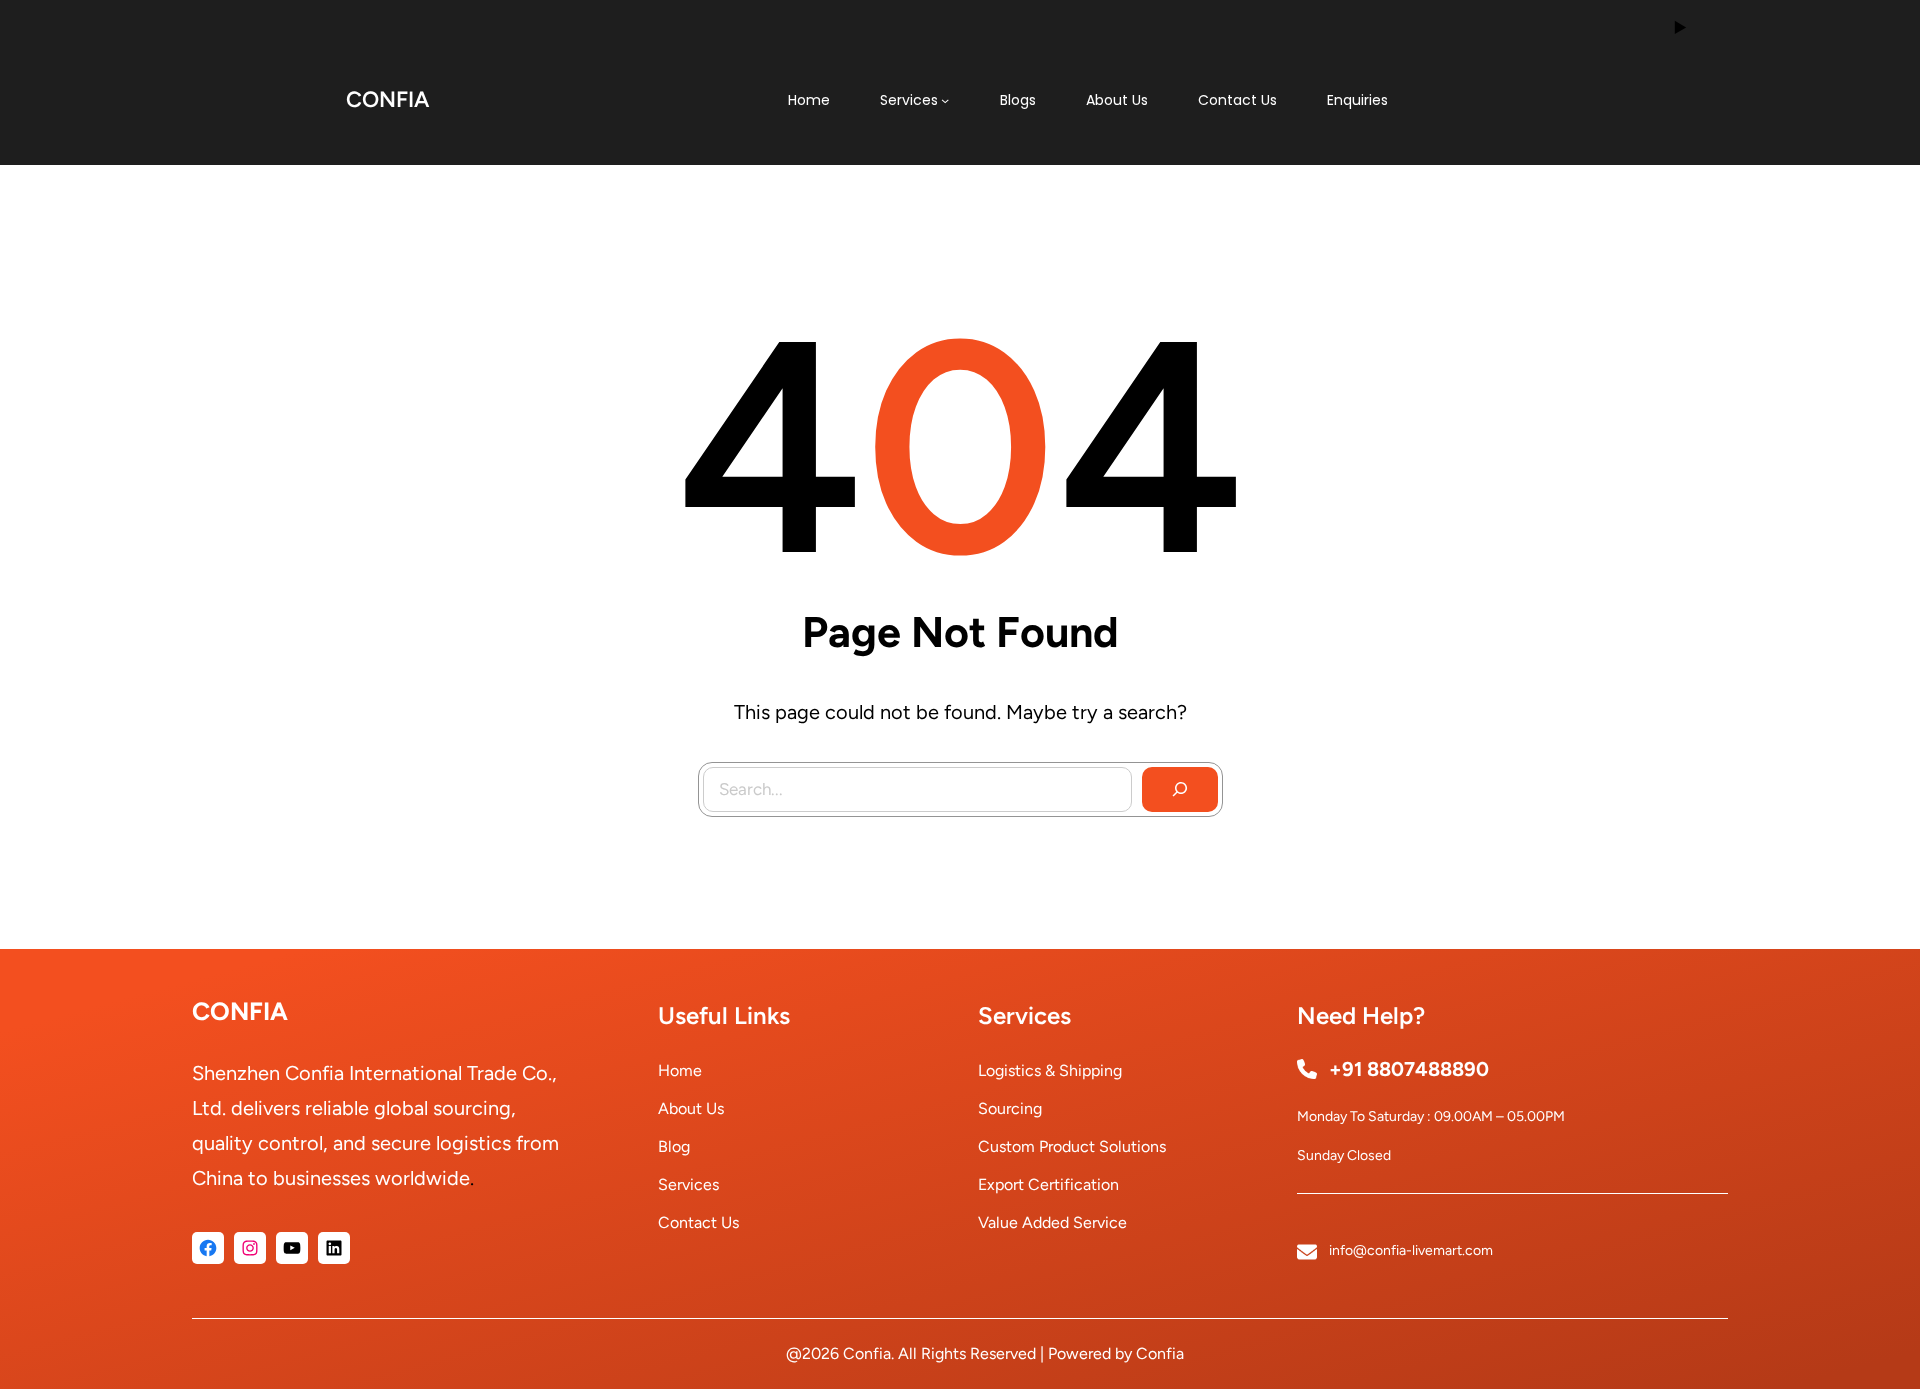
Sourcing (1010, 1108)
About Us (691, 1108)
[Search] (1180, 790)
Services (688, 1184)
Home (680, 1070)
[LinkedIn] (334, 1248)
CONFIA (387, 99)
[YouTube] (292, 1248)
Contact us (698, 1222)
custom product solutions (1072, 1146)
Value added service (1052, 1222)
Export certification (1048, 1184)
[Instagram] (250, 1248)
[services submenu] (945, 100)
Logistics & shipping (1050, 1070)
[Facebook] (208, 1248)
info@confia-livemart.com (1411, 1250)
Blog (674, 1146)
